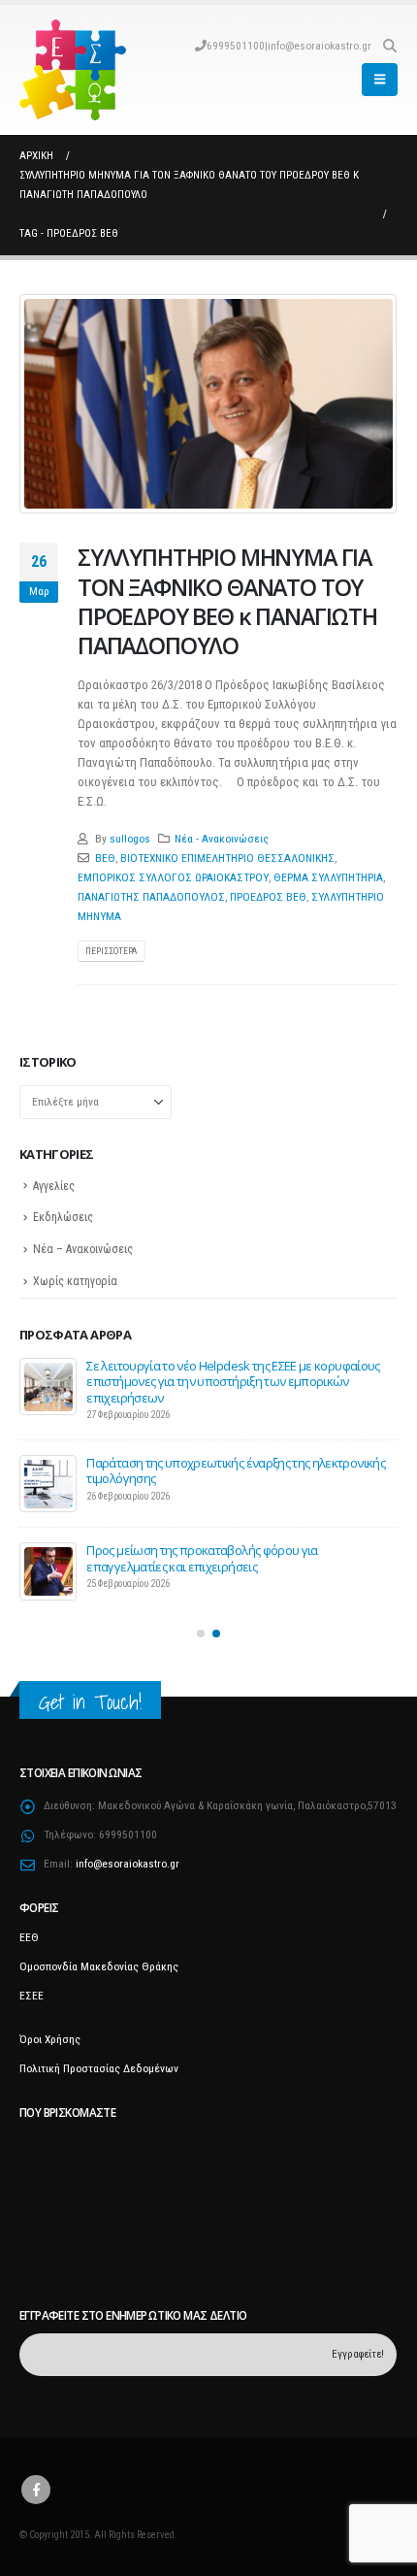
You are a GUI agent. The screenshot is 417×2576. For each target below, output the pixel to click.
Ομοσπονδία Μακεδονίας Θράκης (99, 1957)
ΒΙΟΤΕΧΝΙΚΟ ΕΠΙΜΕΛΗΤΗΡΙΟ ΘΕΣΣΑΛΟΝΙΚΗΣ (227, 858)
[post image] (208, 404)
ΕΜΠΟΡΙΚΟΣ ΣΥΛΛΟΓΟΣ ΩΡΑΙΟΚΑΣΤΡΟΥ (173, 877)
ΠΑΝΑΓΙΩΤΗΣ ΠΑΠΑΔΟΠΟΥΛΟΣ (151, 897)
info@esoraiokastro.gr (320, 46)
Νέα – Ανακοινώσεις (83, 1249)
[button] (389, 46)
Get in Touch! (90, 1692)
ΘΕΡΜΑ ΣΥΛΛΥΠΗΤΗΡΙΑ (328, 877)
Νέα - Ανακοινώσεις (222, 839)
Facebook (36, 2481)
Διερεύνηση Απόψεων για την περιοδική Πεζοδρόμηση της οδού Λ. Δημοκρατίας (235, 1373)
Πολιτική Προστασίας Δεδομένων (99, 2059)
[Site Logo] (73, 70)
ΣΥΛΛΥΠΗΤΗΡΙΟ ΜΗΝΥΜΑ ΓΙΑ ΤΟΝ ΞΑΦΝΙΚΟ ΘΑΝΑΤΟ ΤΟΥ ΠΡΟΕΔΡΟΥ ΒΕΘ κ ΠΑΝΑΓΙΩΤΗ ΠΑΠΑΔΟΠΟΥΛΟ (227, 601)
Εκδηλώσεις (63, 1217)
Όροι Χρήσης (50, 2030)
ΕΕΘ (29, 1928)
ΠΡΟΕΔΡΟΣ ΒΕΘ (268, 897)
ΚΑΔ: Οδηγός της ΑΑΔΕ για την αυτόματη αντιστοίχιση (229, 1453)
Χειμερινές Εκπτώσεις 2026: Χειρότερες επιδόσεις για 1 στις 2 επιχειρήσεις (233, 1549)
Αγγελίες (54, 1186)
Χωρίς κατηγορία (75, 1281)
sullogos (130, 839)
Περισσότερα (111, 951)
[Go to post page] (48, 1387)
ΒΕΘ (105, 858)
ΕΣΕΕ (32, 1986)
